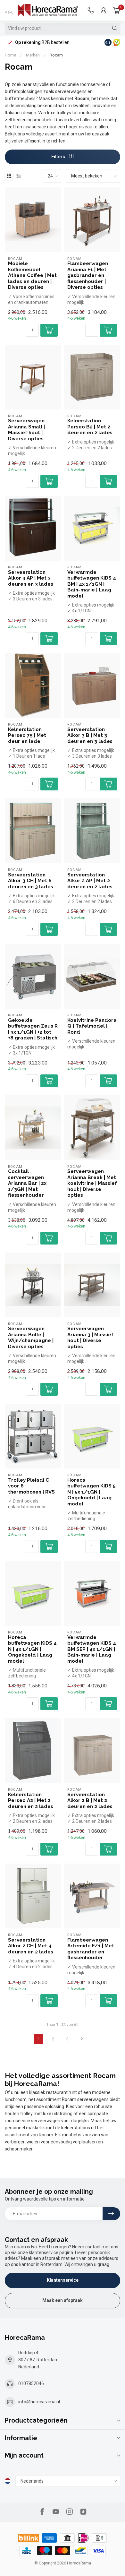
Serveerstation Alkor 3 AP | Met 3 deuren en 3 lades (31, 578)
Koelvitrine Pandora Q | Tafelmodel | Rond (92, 1026)
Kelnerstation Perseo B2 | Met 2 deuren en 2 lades (90, 427)
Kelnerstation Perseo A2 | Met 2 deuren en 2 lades (31, 1801)
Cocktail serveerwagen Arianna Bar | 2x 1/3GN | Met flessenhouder (27, 1183)
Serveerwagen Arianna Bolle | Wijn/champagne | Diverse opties (31, 1337)
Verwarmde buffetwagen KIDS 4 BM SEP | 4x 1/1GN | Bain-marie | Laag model (92, 1649)
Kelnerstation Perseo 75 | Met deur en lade (27, 735)
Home (10, 55)
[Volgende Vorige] (82, 2039)
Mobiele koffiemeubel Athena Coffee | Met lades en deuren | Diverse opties (32, 275)
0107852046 (31, 2383)
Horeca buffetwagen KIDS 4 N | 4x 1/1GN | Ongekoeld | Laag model (32, 1649)
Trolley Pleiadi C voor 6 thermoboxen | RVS (31, 1486)
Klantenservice (63, 2280)
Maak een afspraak (63, 2300)
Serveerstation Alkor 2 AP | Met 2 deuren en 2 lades (90, 881)
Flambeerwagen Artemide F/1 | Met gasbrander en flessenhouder (91, 1949)
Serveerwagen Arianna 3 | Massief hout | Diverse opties (90, 1337)
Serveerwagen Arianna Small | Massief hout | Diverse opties (26, 430)
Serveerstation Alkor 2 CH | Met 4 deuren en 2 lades (31, 1946)
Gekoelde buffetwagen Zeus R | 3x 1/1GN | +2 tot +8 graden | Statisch (33, 1029)
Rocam (56, 55)
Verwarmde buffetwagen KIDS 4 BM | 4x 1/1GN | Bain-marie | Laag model (92, 584)
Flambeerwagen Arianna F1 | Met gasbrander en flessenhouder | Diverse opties (88, 275)
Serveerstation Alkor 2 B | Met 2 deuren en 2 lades (90, 1801)
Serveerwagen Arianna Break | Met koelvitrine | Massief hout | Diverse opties (92, 1183)
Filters (59, 157)
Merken (33, 55)
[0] (117, 10)
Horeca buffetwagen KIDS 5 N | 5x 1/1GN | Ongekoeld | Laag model (92, 1492)
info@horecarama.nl (39, 2402)
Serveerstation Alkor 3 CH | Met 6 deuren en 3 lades (31, 881)
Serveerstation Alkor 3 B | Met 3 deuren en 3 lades (90, 735)
